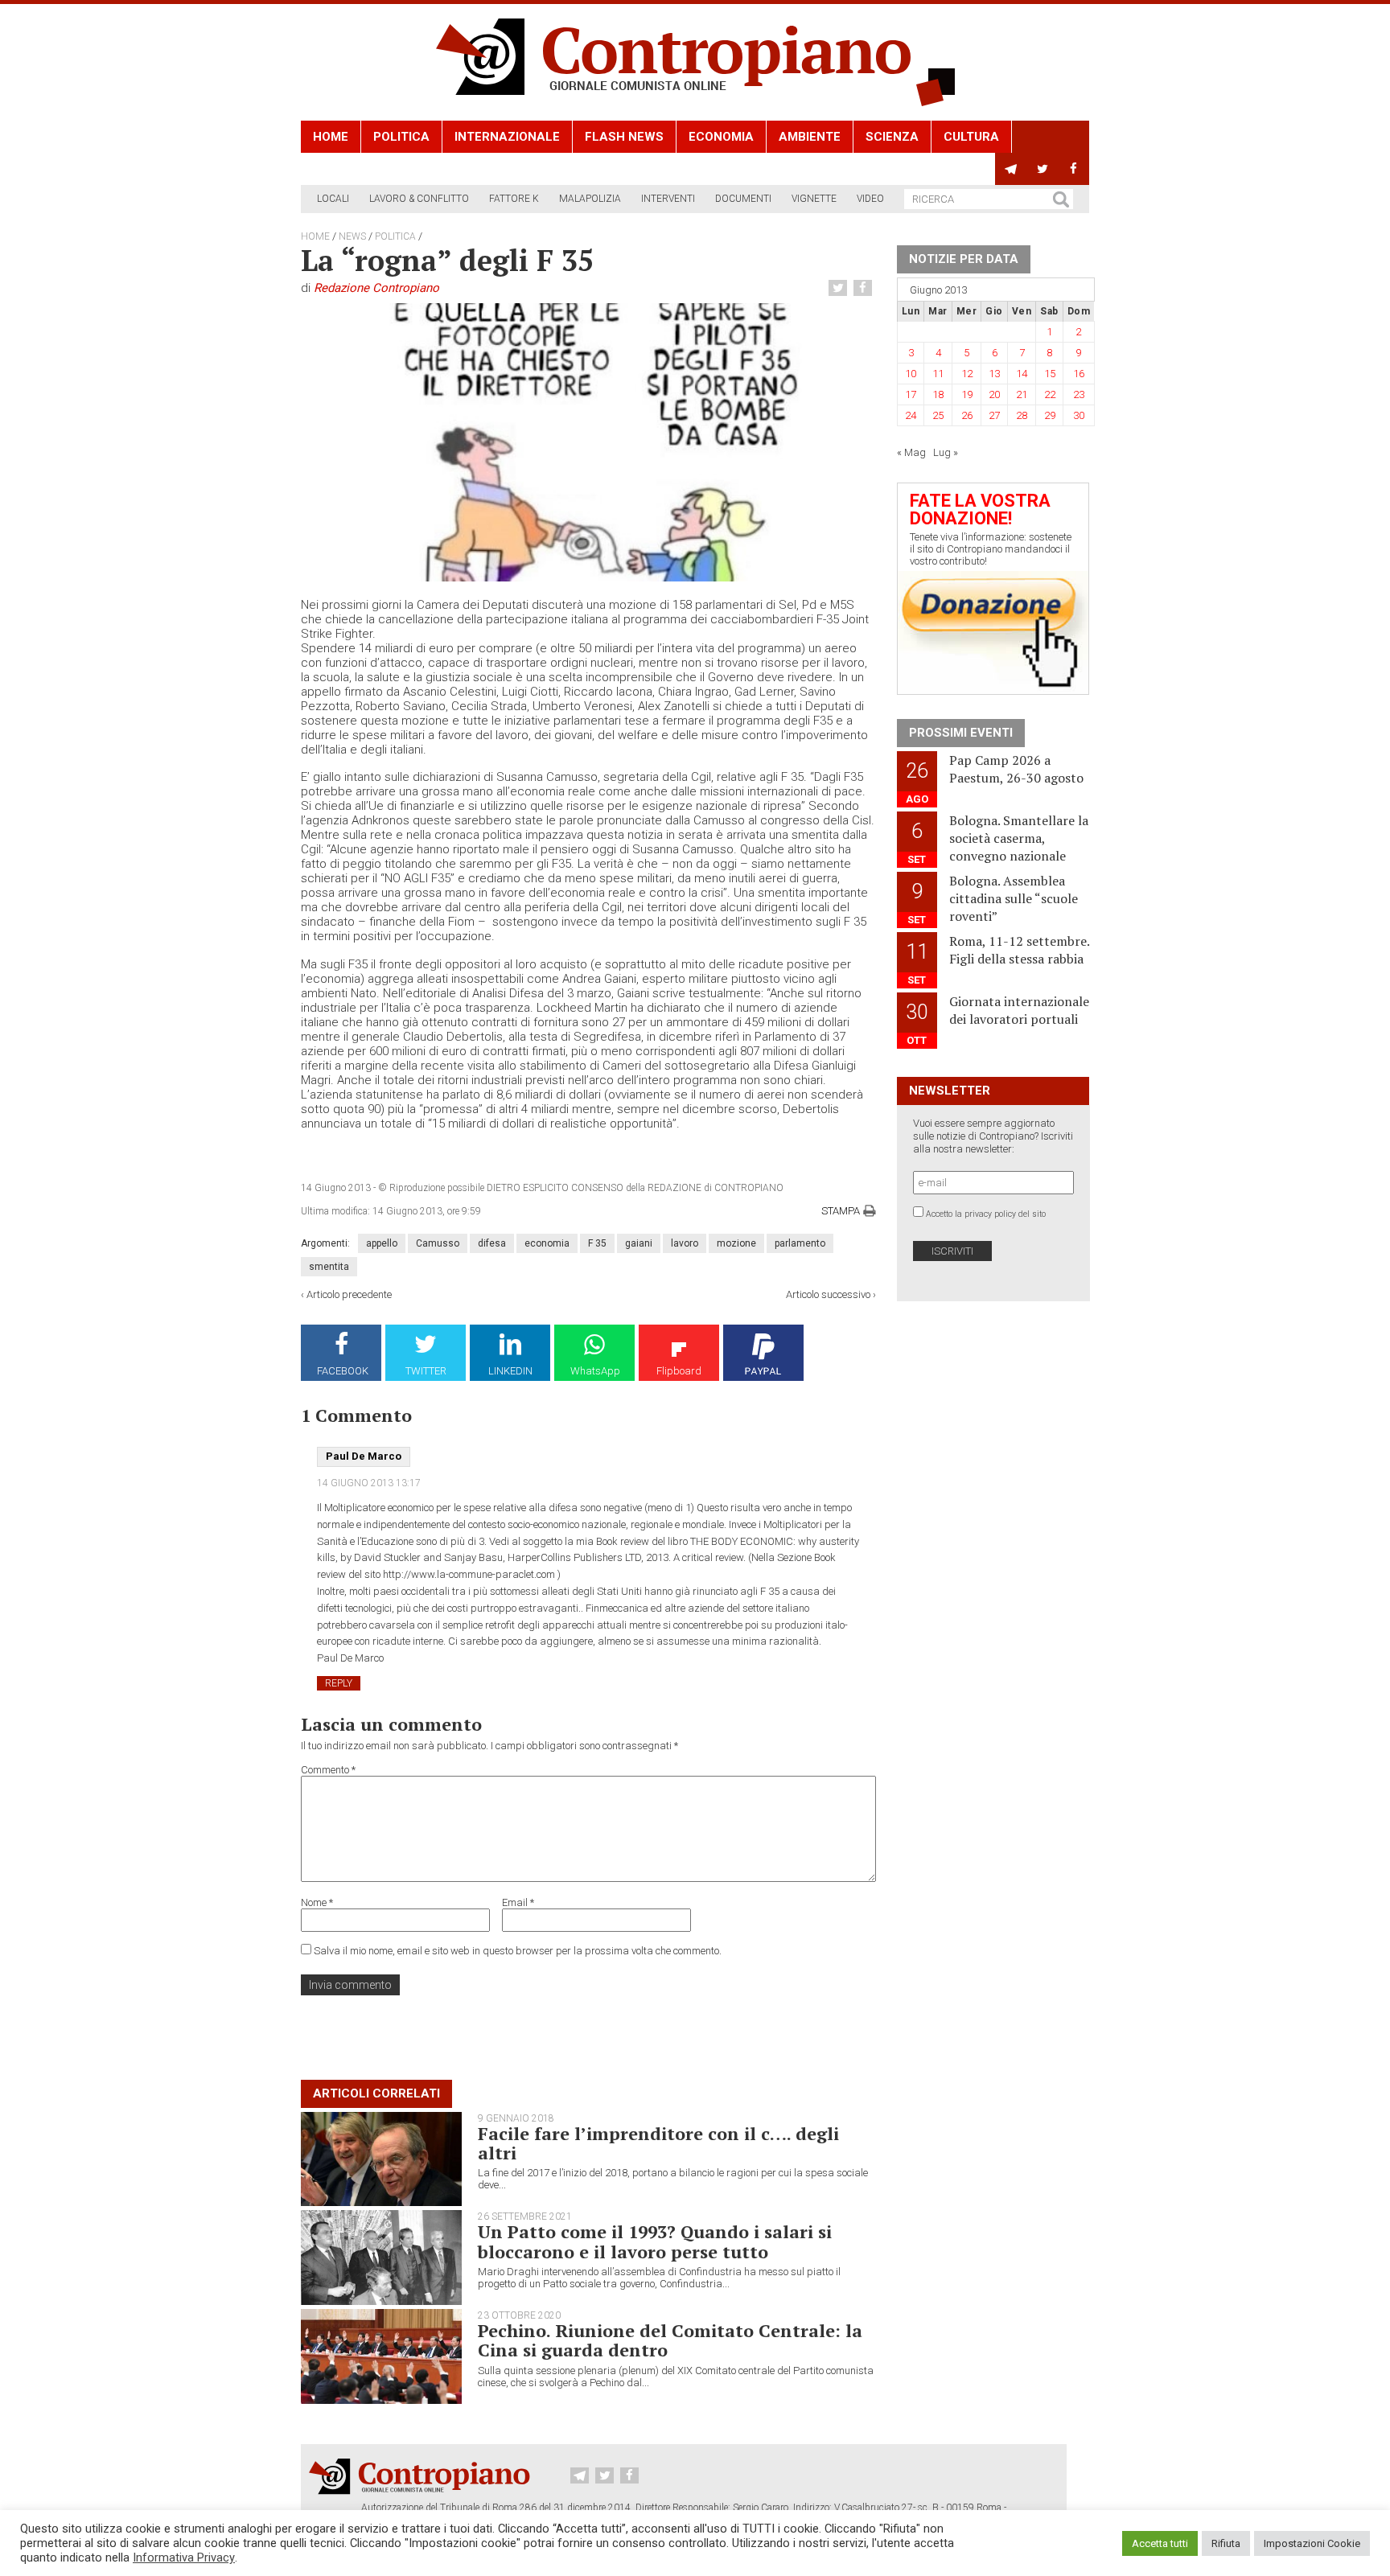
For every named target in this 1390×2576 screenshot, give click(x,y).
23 (1079, 394)
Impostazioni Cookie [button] (1312, 2543)
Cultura (971, 137)
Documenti (743, 199)
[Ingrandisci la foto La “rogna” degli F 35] (588, 442)
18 (938, 394)
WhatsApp (595, 1371)
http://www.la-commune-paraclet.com (469, 1574)
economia (547, 1243)
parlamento (800, 1243)
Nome (317, 1902)
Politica (401, 137)
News (352, 236)
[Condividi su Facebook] (865, 288)
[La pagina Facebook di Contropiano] (1073, 169)
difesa (492, 1243)
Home (331, 137)
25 (938, 415)
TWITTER (426, 1371)
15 (1050, 374)
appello (382, 1243)
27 (994, 415)
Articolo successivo (828, 1294)
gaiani (639, 1243)
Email (518, 1902)
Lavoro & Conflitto (419, 199)
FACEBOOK (343, 1371)
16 (1079, 374)
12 (967, 374)
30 (1079, 415)
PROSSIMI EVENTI (961, 733)
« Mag (911, 452)
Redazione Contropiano (376, 288)
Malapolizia (590, 199)
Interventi (668, 199)
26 (967, 415)
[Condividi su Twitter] (840, 288)
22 (1050, 394)
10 (911, 374)
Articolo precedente (349, 1294)
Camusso (438, 1243)
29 (1050, 415)
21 (1022, 394)
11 (938, 374)
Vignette (814, 199)
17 (911, 394)
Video (870, 199)
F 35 (597, 1243)
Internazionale (507, 137)
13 (994, 374)
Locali (333, 199)
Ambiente (810, 137)
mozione (736, 1243)
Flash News (624, 137)
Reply (339, 1683)
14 (1022, 374)
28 (1022, 415)
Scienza (892, 137)
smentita (329, 1267)
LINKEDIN (510, 1371)
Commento (328, 1770)
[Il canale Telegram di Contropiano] (1011, 169)
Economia (721, 137)
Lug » (946, 452)
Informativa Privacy (184, 2558)
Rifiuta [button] (1226, 2543)
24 (911, 415)
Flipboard (679, 1371)
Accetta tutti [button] (1160, 2543)
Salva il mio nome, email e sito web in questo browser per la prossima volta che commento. (518, 1951)
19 (967, 394)
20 (994, 394)
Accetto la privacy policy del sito (986, 1214)
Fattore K (514, 199)
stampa (841, 1211)
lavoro (685, 1243)
